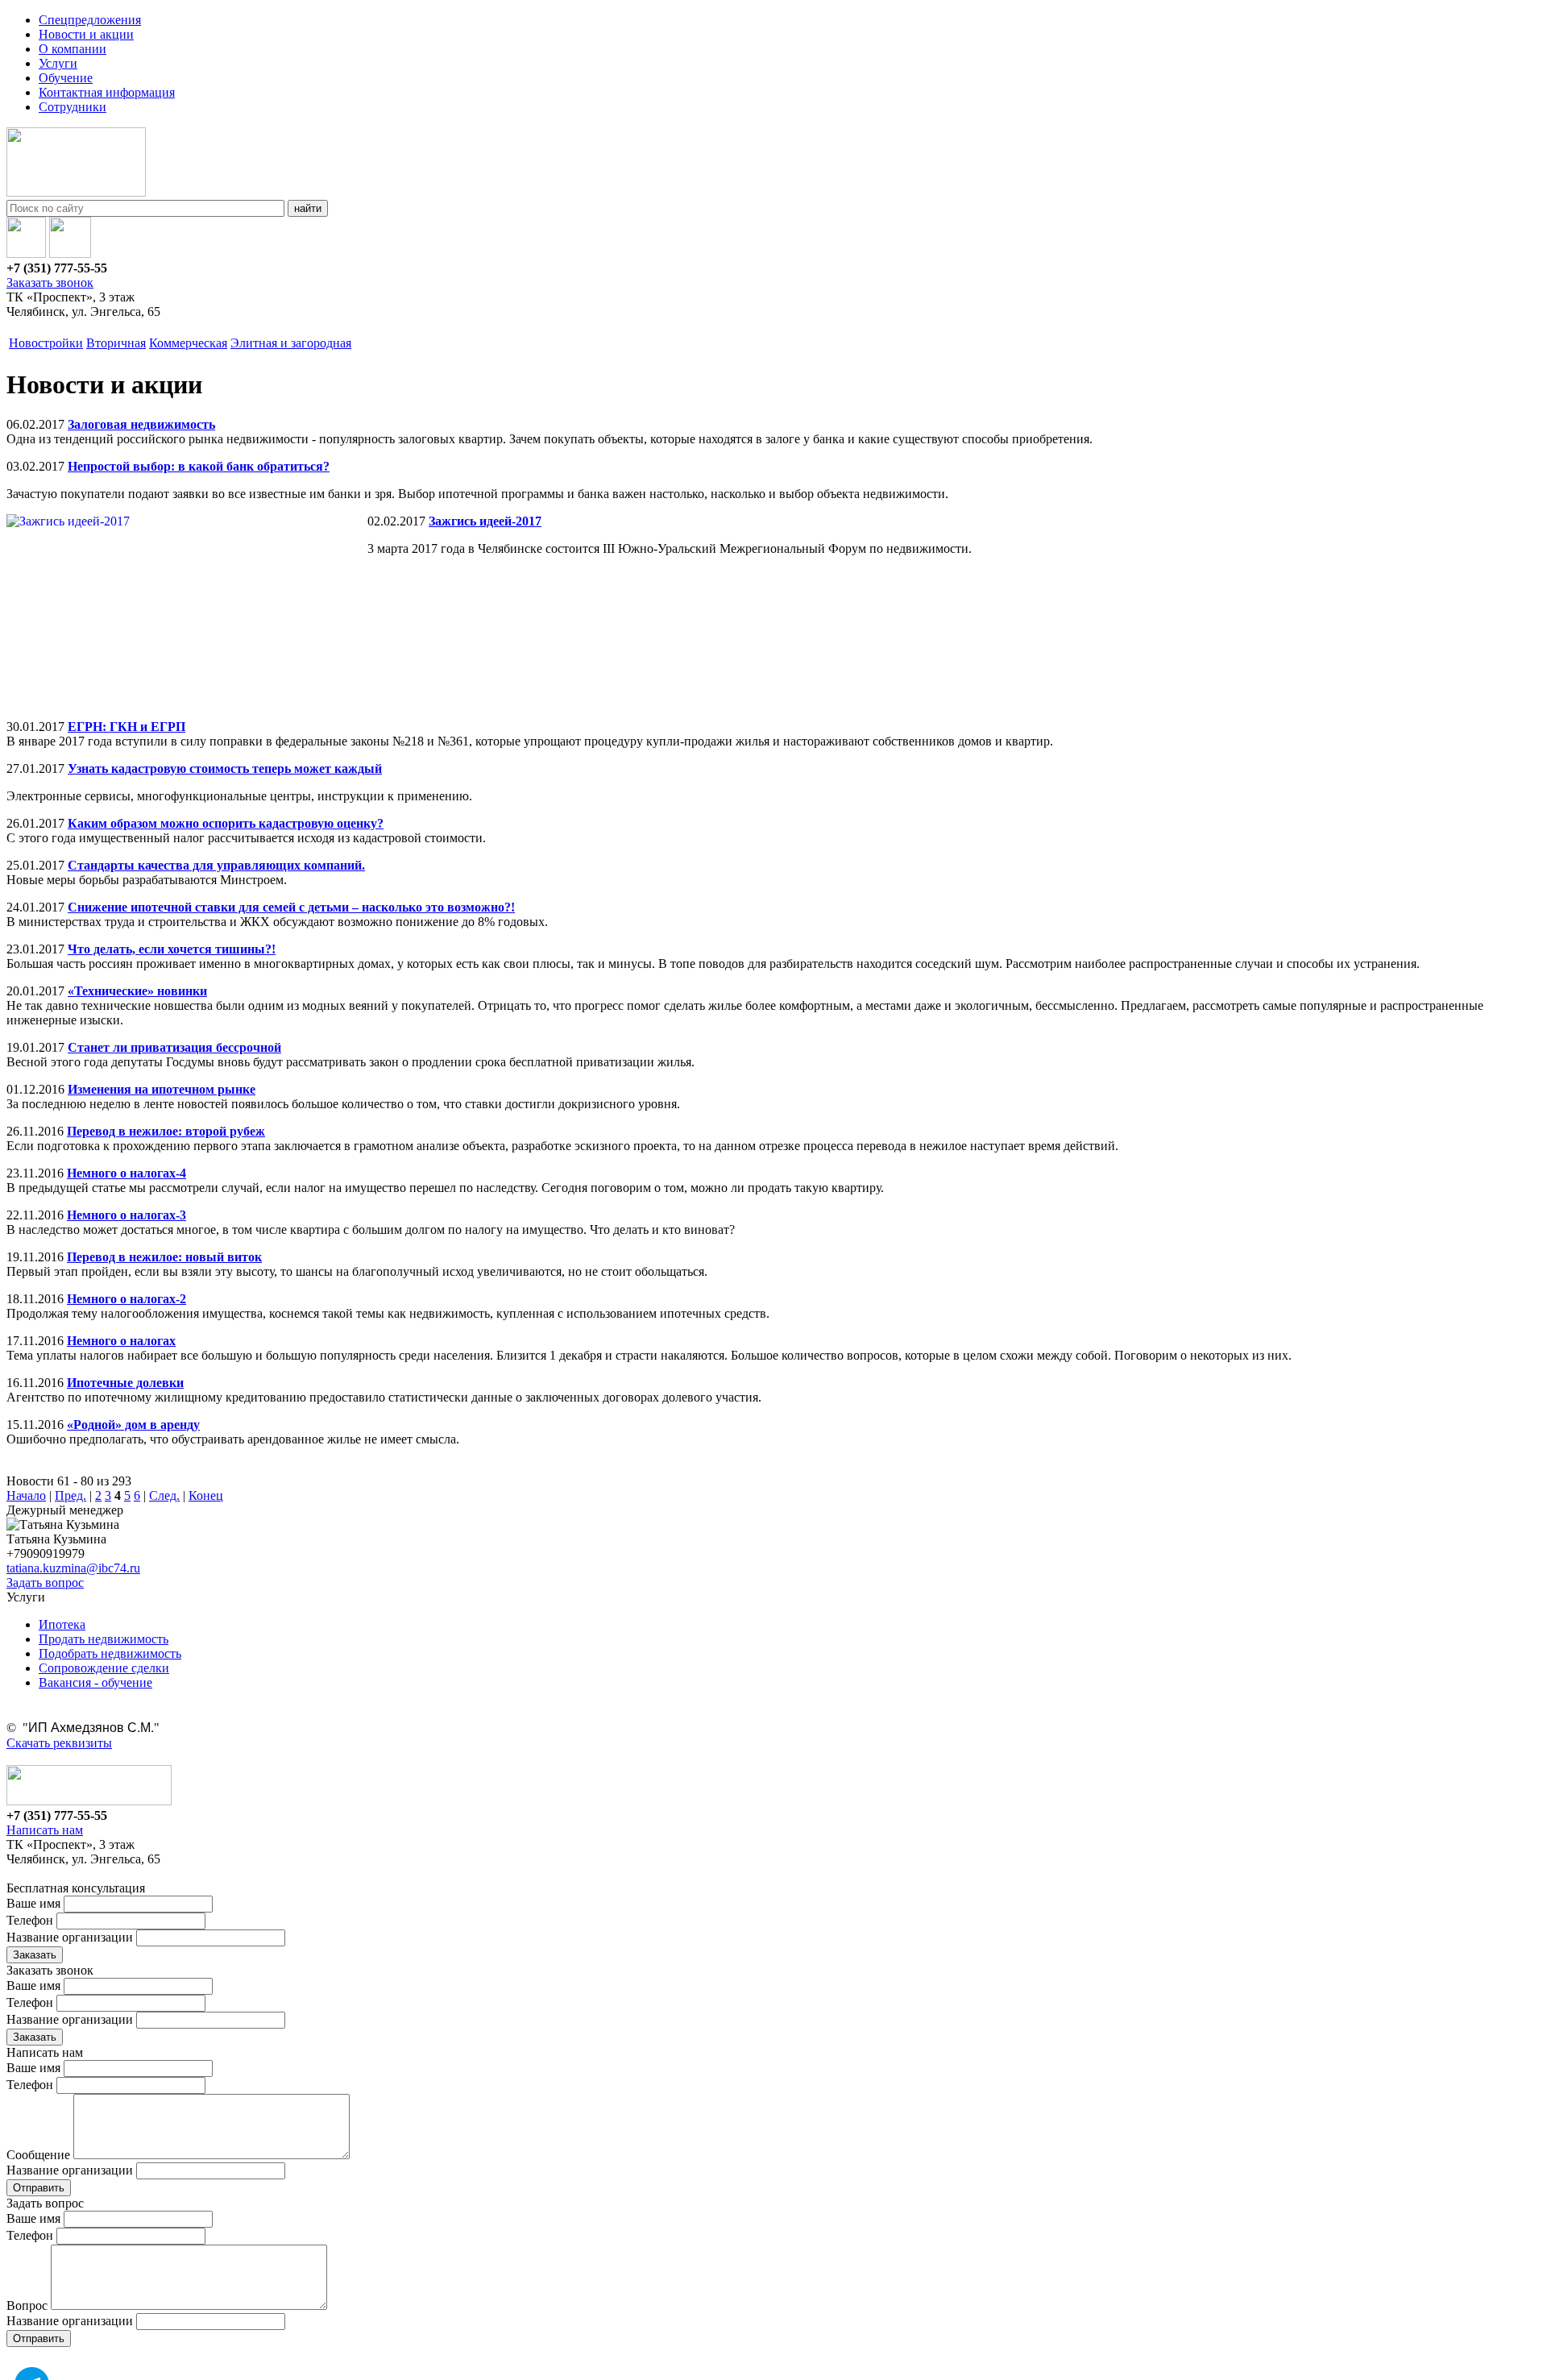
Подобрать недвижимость (110, 1653)
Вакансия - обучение (95, 1682)
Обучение (66, 78)
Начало (26, 1495)
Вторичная (116, 343)
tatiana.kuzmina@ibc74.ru (73, 1568)
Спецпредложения (90, 20)
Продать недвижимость (104, 1639)
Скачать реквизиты (59, 1743)
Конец (206, 1495)
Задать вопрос (45, 1583)
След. (164, 1495)
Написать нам (45, 1830)
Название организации (70, 1937)
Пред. (71, 1495)
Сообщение (38, 2155)
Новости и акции (86, 34)
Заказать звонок (50, 282)
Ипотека (62, 1624)
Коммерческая (188, 343)
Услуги (58, 63)
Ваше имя (33, 1903)
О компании (73, 49)
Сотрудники (73, 107)
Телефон (30, 1920)
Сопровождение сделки (104, 1668)
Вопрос (27, 2305)
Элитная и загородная (291, 343)
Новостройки (46, 343)
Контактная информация (107, 92)
